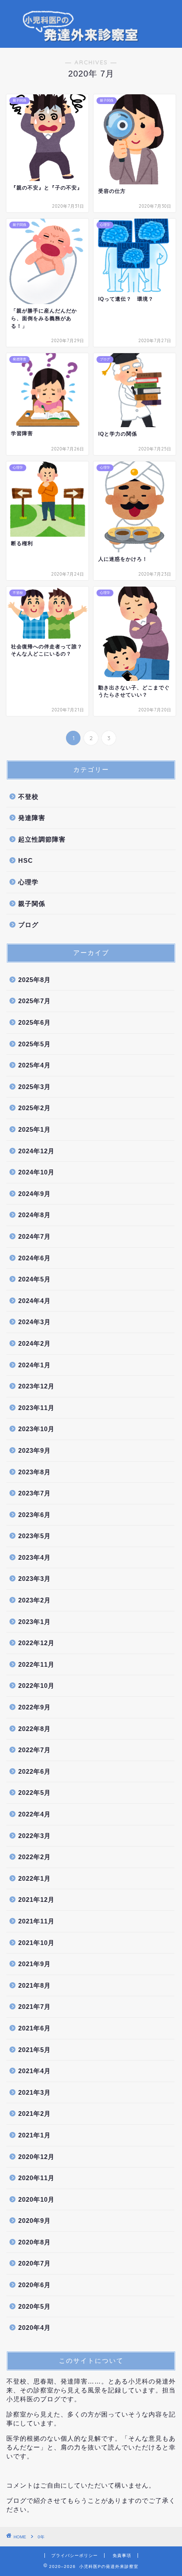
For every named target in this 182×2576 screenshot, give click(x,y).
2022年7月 (34, 1750)
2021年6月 (34, 2028)
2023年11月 (36, 1408)
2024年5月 (34, 1279)
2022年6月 (34, 1771)
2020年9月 (34, 2221)
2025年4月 (34, 1065)
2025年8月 (34, 980)
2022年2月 (34, 1857)
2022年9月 (34, 1707)
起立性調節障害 (42, 839)
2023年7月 (34, 1493)
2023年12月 (36, 1386)
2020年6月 (34, 2285)
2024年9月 (34, 1194)
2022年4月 (34, 1814)
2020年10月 (36, 2199)
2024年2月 (34, 1343)
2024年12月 (36, 1151)
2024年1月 (34, 1365)
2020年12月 (36, 2157)
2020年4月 (34, 2328)
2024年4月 (34, 1301)
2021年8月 (34, 1985)
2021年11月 (36, 1921)
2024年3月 (34, 1322)
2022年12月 (36, 1643)
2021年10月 (36, 1943)
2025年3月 (34, 1087)
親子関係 (32, 904)
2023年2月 (34, 1600)
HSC (26, 860)
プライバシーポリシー (74, 2555)
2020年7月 (34, 2263)
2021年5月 (34, 2050)
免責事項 (122, 2555)
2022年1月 (34, 1878)
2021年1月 (34, 2135)
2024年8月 (34, 1215)
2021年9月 (34, 1964)
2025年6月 (34, 1022)
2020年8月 (34, 2242)
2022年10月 (36, 1686)
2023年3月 (34, 1579)
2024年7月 (34, 1236)
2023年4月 (34, 1557)
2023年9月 (34, 1450)
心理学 (28, 882)
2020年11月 (36, 2178)
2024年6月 (34, 1258)
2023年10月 (36, 1429)
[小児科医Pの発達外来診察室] (91, 41)
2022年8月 (34, 1729)
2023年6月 (34, 1515)
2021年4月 (34, 2071)
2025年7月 (34, 1001)
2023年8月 (34, 1472)
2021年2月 (34, 2114)
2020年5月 (34, 2306)
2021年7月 (34, 2007)
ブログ (28, 925)
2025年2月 (34, 1108)
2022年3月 (34, 1836)
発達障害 (32, 818)
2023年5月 (34, 1536)
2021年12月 (36, 1900)
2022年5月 (34, 1793)
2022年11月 (36, 1664)
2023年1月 (34, 1622)
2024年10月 (36, 1172)
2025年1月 (34, 1129)
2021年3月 (34, 2092)
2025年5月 (34, 1044)
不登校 (28, 797)
